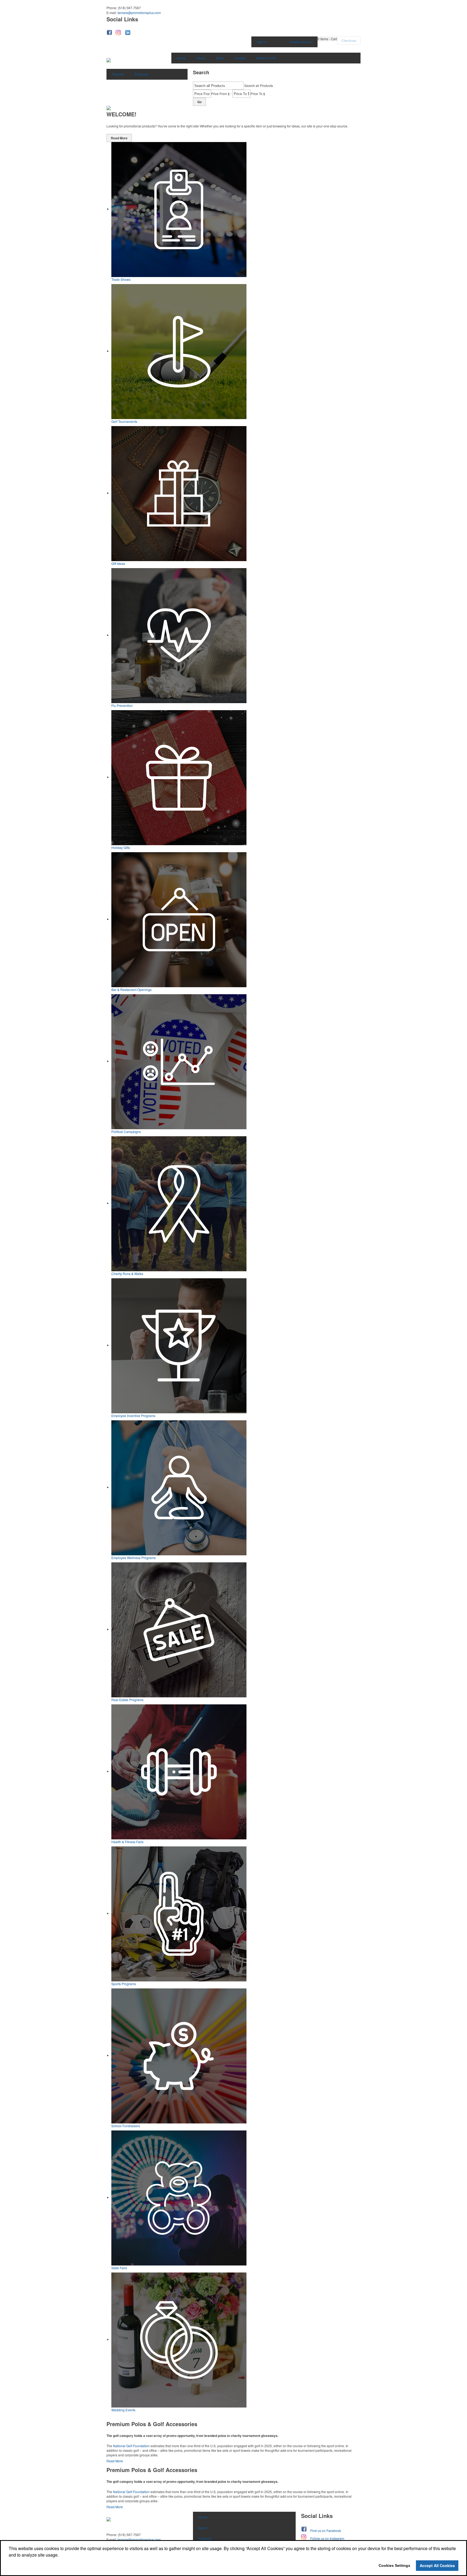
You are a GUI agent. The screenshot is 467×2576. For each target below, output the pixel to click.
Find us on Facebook (326, 2531)
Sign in (262, 42)
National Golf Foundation (131, 2446)
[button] (327, 39)
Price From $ (220, 94)
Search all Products (259, 85)
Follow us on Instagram (327, 2538)
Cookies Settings (394, 2565)
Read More (119, 138)
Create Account (301, 42)
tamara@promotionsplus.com (139, 13)
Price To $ (258, 94)
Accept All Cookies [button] (437, 2565)
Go (199, 102)
